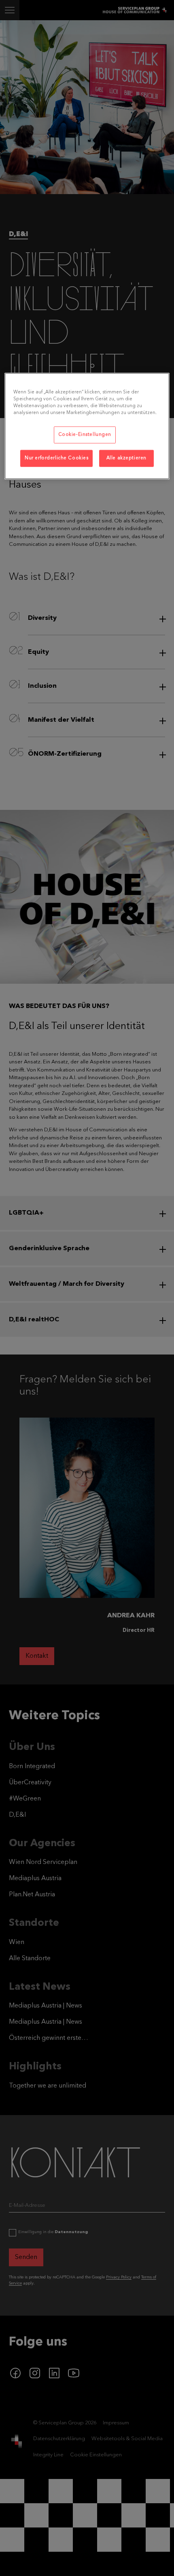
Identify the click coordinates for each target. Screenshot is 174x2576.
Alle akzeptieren (126, 458)
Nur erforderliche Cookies (56, 458)
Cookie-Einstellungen (85, 435)
